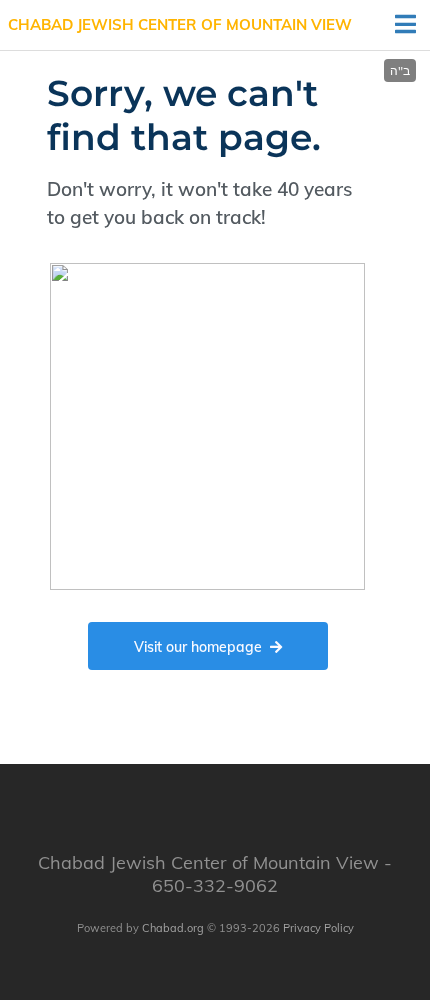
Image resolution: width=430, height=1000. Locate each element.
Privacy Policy (318, 928)
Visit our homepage (198, 647)
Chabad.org (173, 928)
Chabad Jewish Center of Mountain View (180, 24)
